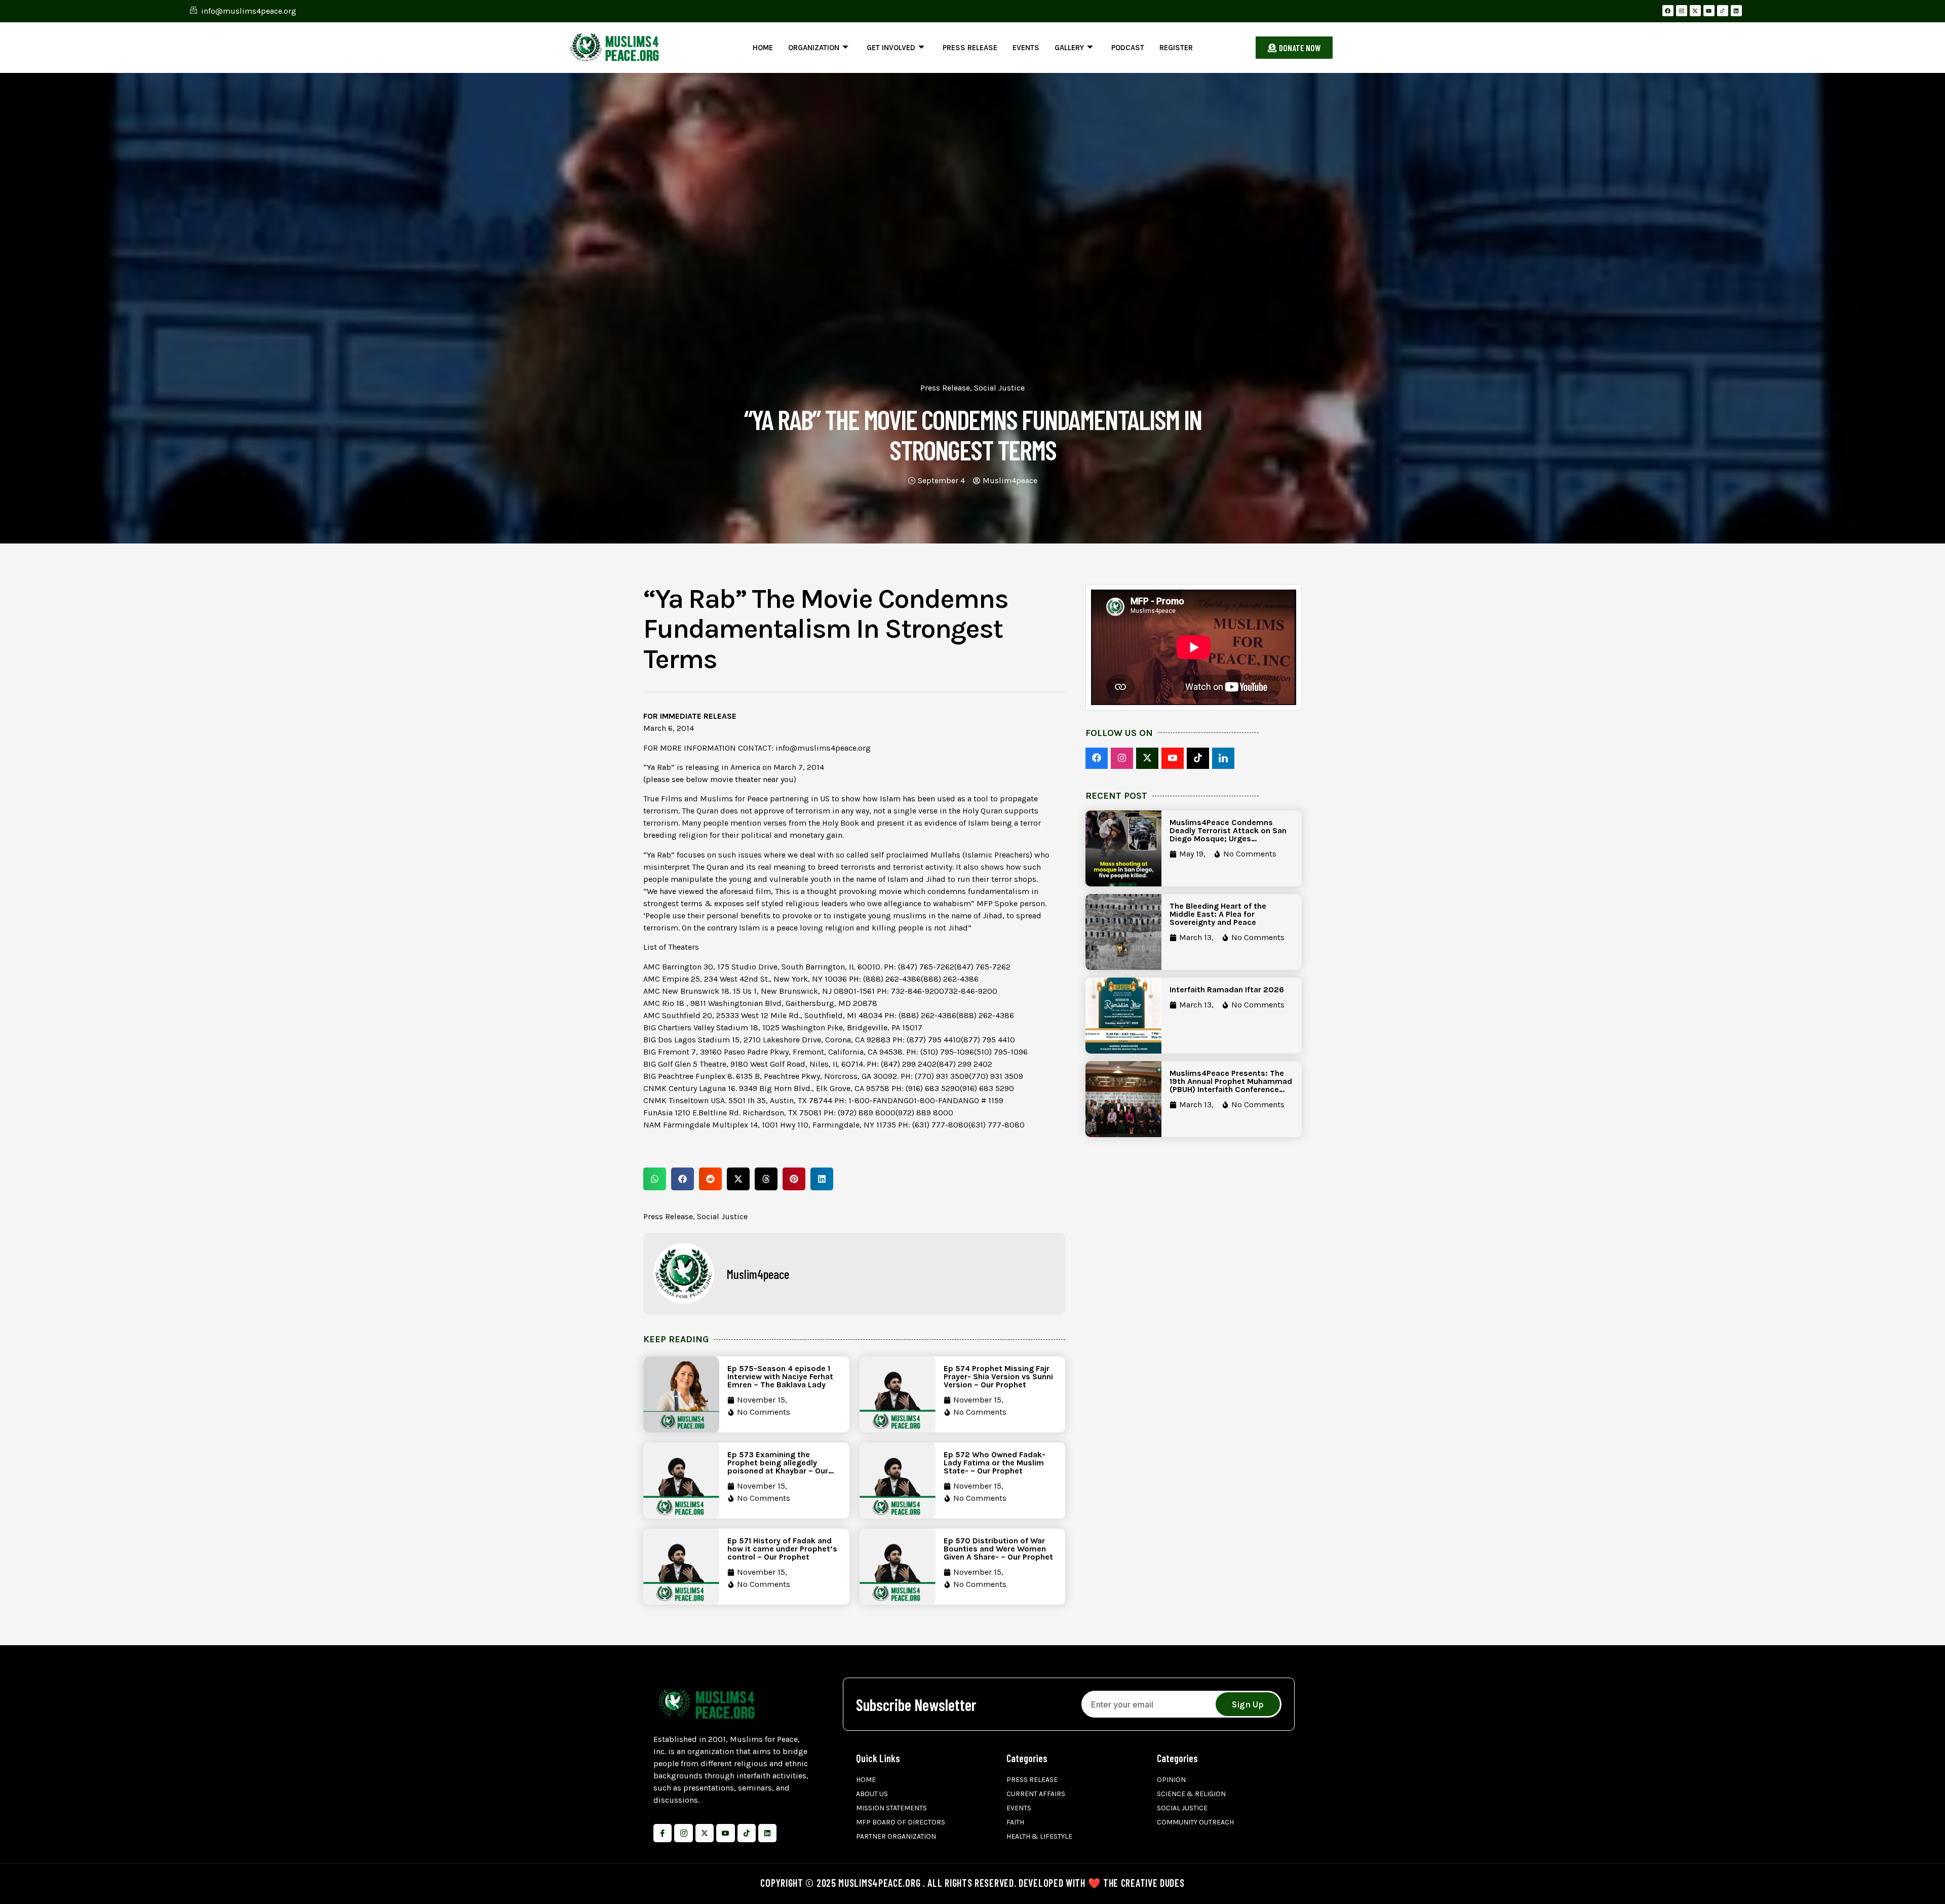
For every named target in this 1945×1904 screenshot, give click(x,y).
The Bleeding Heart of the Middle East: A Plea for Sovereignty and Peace (1218, 914)
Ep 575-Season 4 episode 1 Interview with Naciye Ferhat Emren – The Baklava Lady (780, 1376)
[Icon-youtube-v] (725, 1833)
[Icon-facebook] (663, 1833)
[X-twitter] (1695, 11)
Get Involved (891, 48)
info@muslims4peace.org (823, 748)
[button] (655, 1179)
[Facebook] (1668, 11)
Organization (814, 48)
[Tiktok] (747, 1833)
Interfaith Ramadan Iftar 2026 (1227, 989)
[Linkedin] (1736, 11)
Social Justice (999, 388)
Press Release (970, 48)
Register (1176, 48)
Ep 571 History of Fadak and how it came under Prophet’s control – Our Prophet (782, 1549)
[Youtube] (1709, 11)
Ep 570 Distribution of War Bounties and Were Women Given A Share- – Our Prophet (998, 1549)
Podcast (1128, 48)
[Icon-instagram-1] (683, 1833)
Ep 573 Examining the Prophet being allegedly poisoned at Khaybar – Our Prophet (778, 1467)
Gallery (1069, 48)
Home (763, 48)
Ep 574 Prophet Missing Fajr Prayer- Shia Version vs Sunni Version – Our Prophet (998, 1376)
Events (1026, 48)
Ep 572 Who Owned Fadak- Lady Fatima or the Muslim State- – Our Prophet (995, 1463)
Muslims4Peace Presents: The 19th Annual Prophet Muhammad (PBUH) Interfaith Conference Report (1231, 1085)
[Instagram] (1682, 11)
